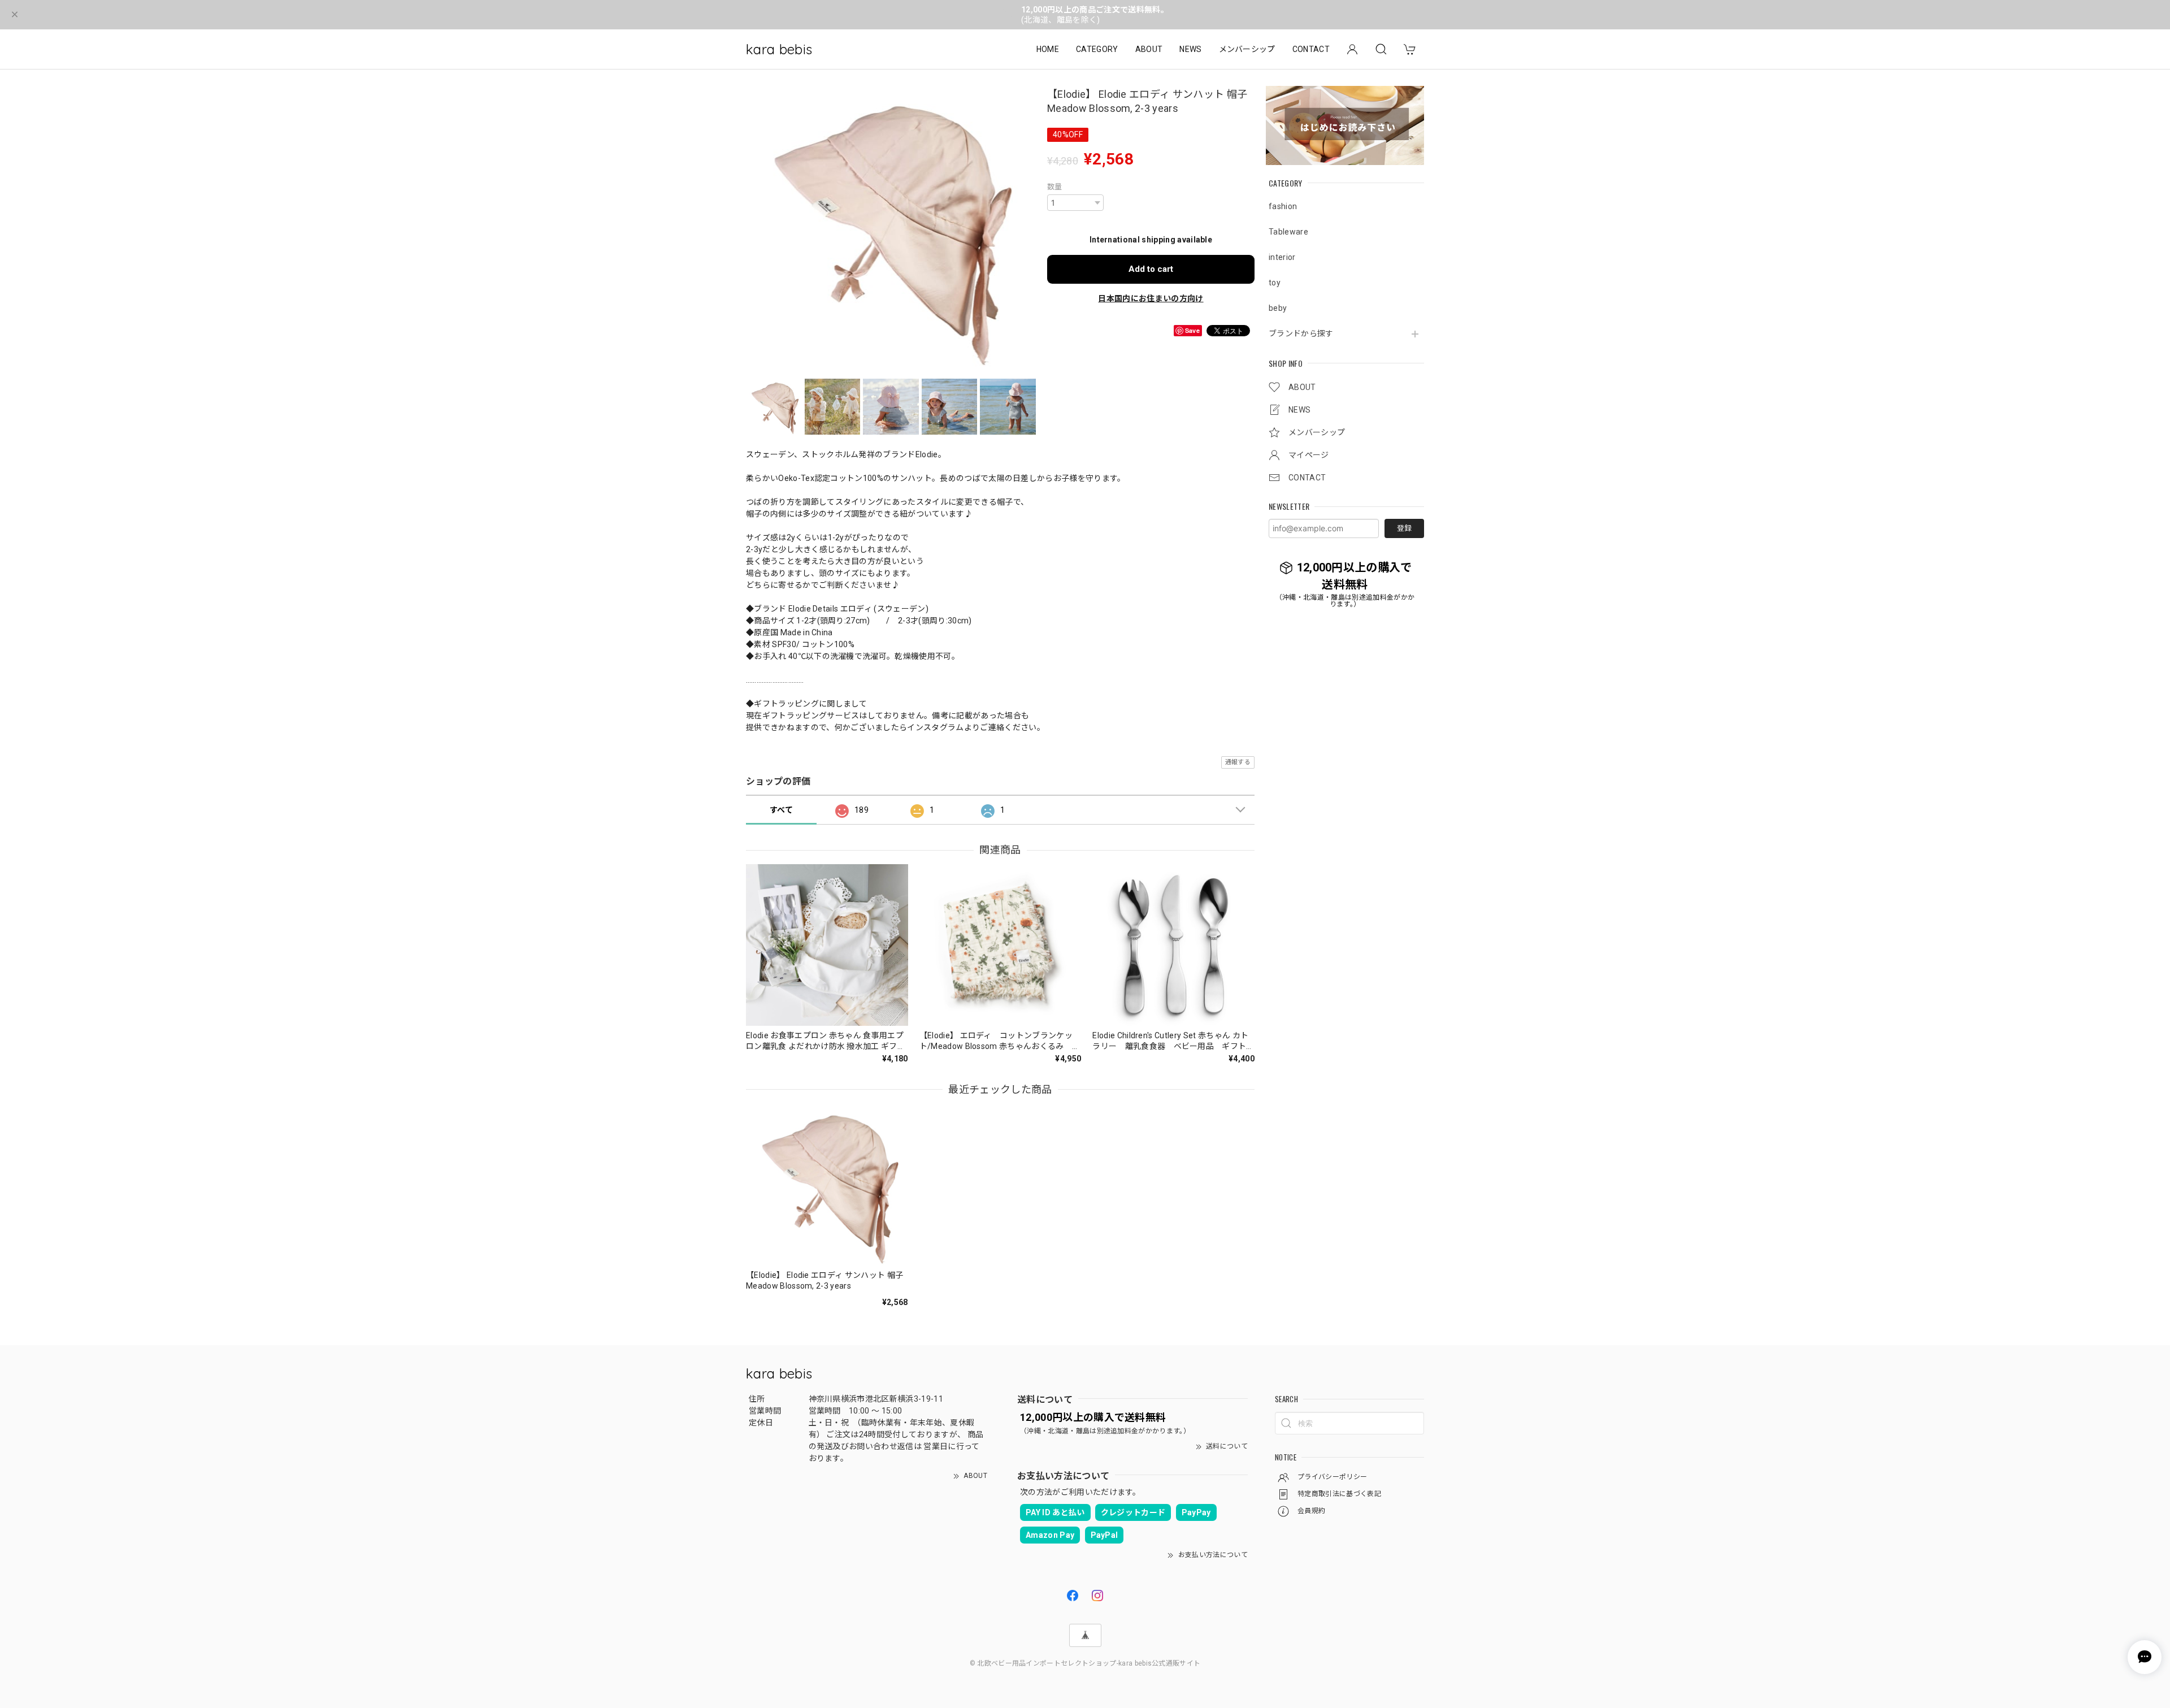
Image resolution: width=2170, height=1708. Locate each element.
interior (1282, 257)
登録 (1404, 528)
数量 (1055, 187)
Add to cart (1151, 269)
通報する (1238, 762)
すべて (781, 810)
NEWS (1190, 49)
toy (1275, 283)
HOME (1048, 49)
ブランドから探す (1301, 333)
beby (1278, 308)
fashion (1283, 206)
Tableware (1288, 232)
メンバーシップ (1247, 49)
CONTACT (1311, 49)
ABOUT (1149, 49)
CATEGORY (1097, 49)
